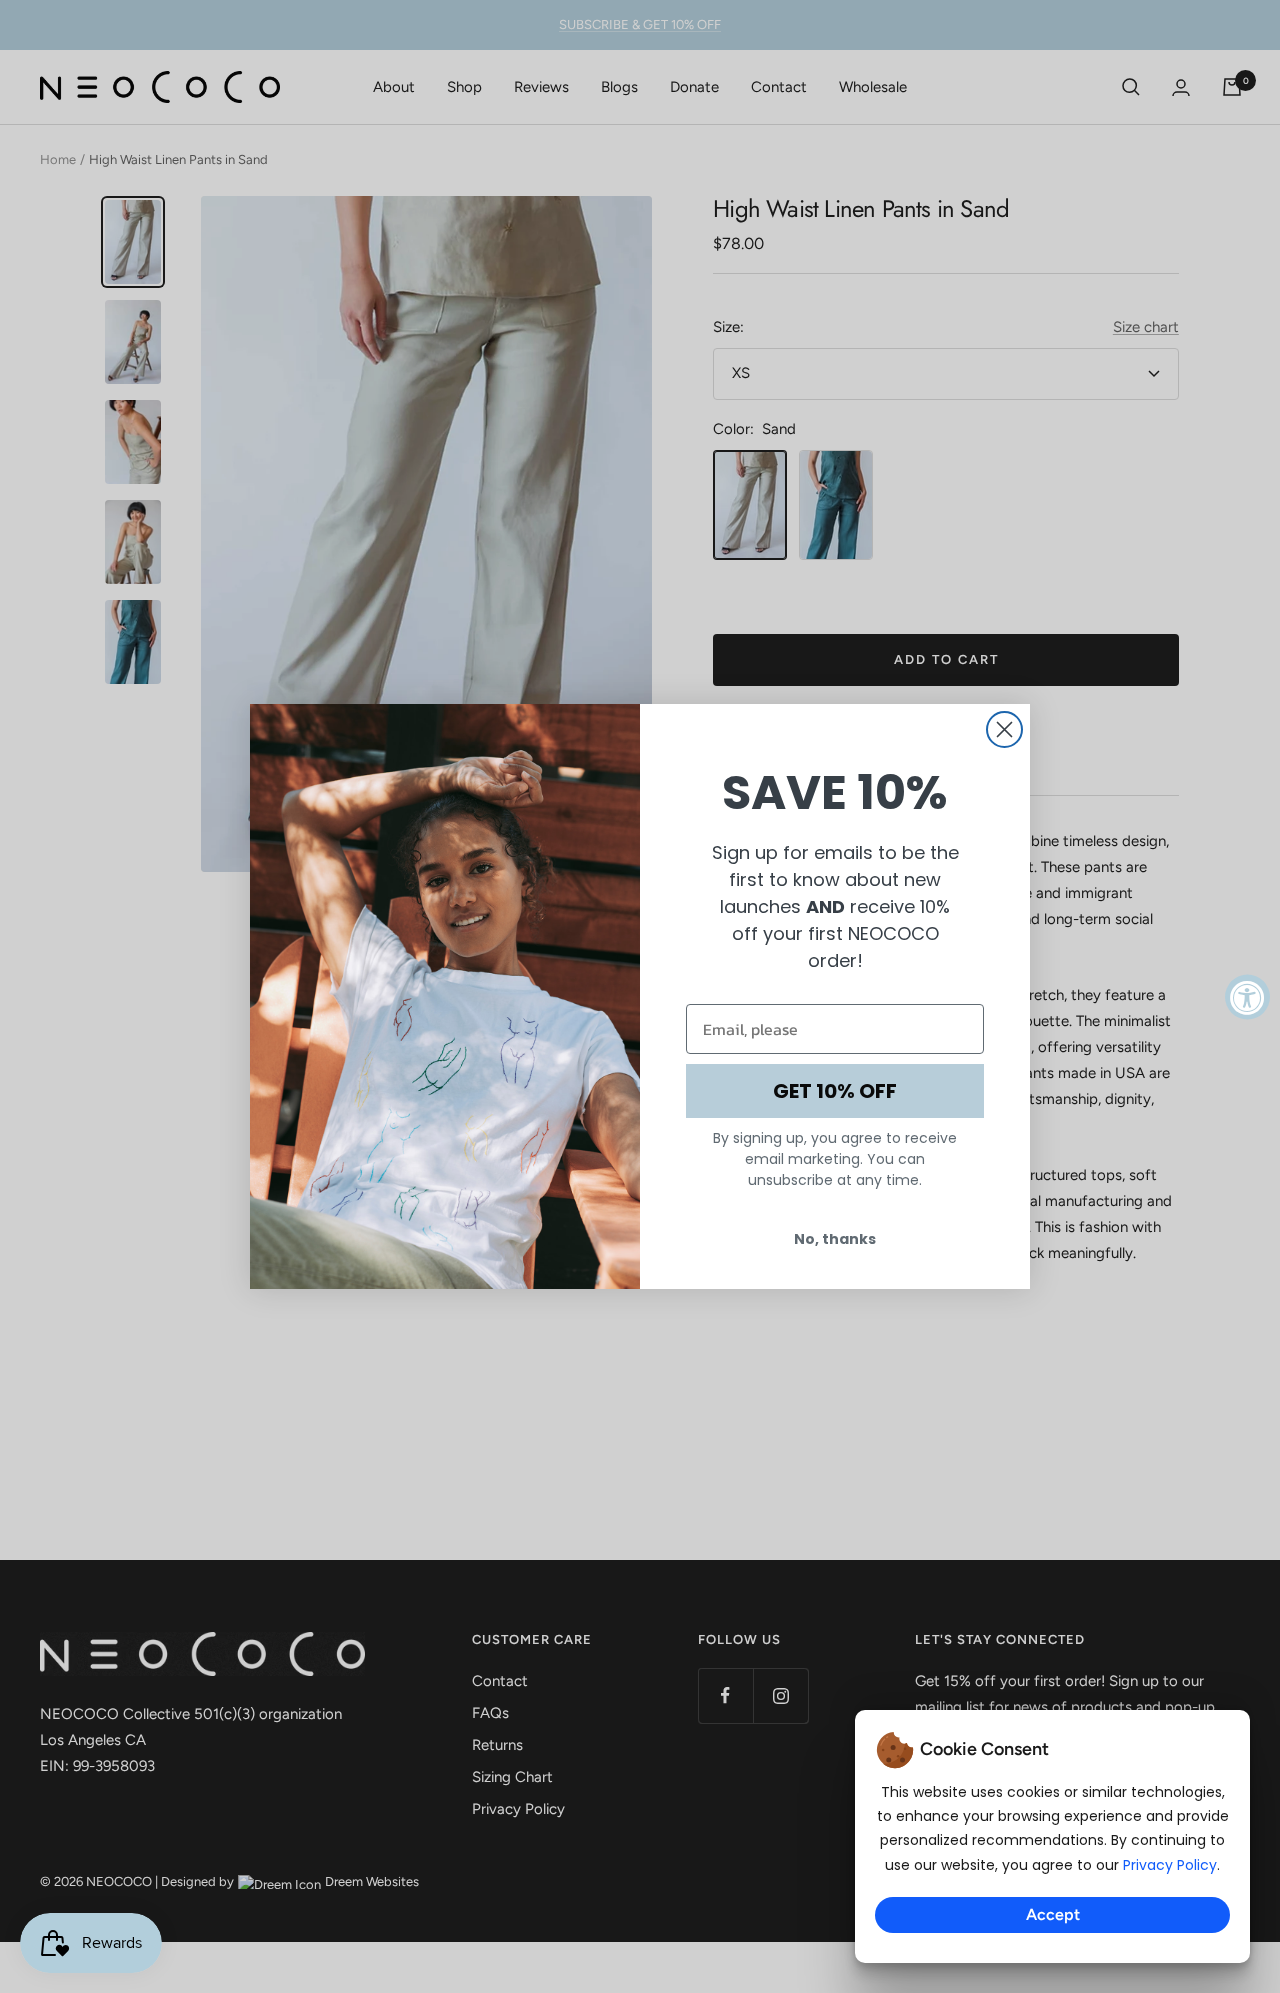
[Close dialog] (1004, 729)
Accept (1053, 1914)
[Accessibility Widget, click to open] (1247, 996)
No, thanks (835, 1239)
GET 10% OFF (835, 1091)
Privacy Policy (1170, 1865)
